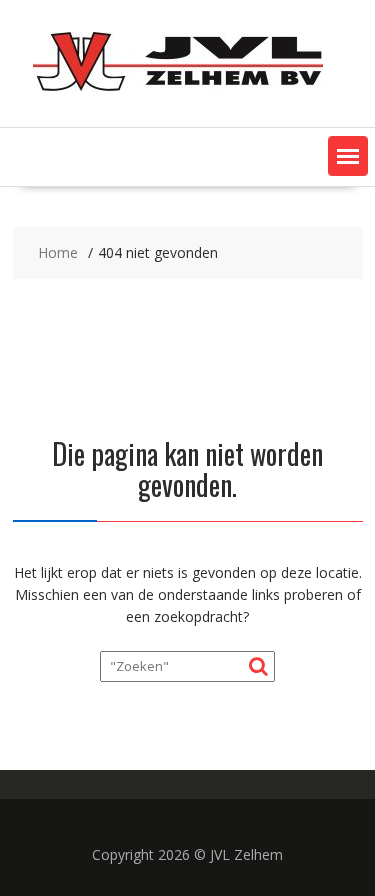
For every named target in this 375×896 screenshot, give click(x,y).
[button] (348, 156)
